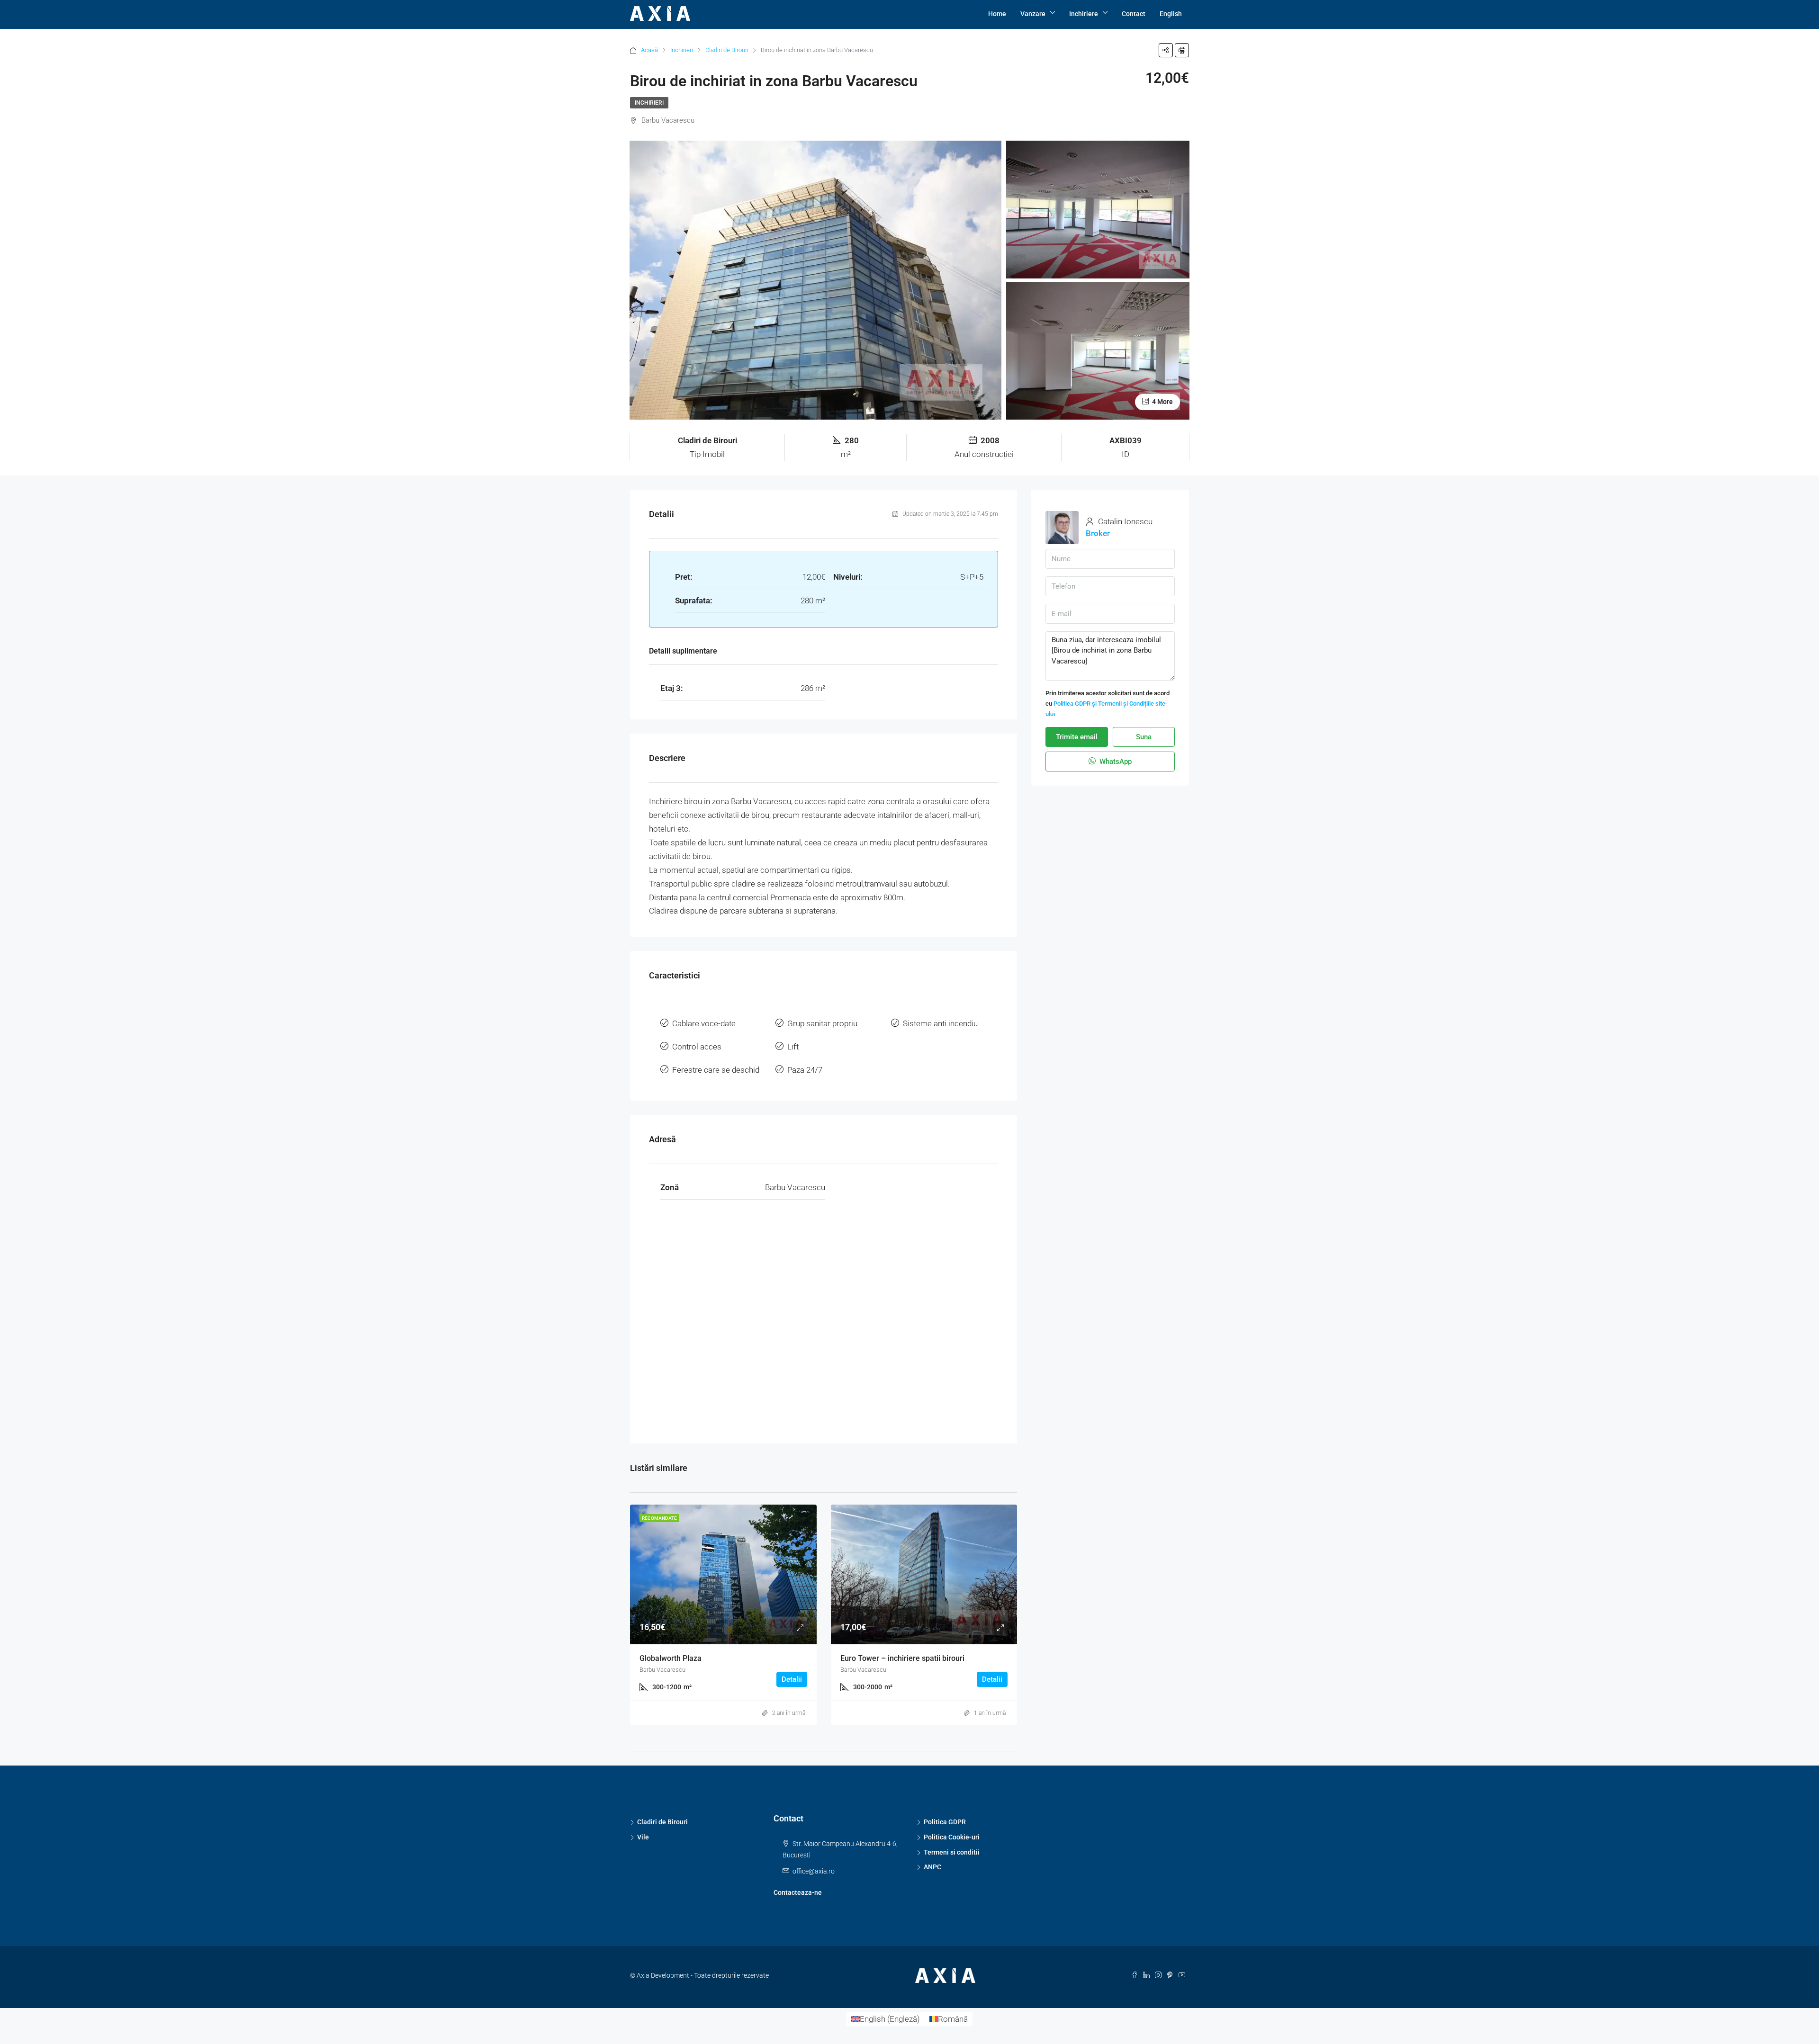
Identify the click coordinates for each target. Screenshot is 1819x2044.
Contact (1134, 14)
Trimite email (1077, 737)
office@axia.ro (814, 1871)
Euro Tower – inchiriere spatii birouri (902, 1658)
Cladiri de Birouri (727, 50)
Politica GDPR (945, 1822)
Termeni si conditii (952, 1852)
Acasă (649, 50)
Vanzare (1033, 14)
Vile (643, 1837)
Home (997, 14)
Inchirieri (682, 50)
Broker (1098, 533)
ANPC (932, 1867)
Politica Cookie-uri (952, 1837)
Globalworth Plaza (671, 1658)
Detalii (792, 1679)
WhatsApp (1115, 762)
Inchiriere (1084, 14)
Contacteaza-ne (798, 1892)
